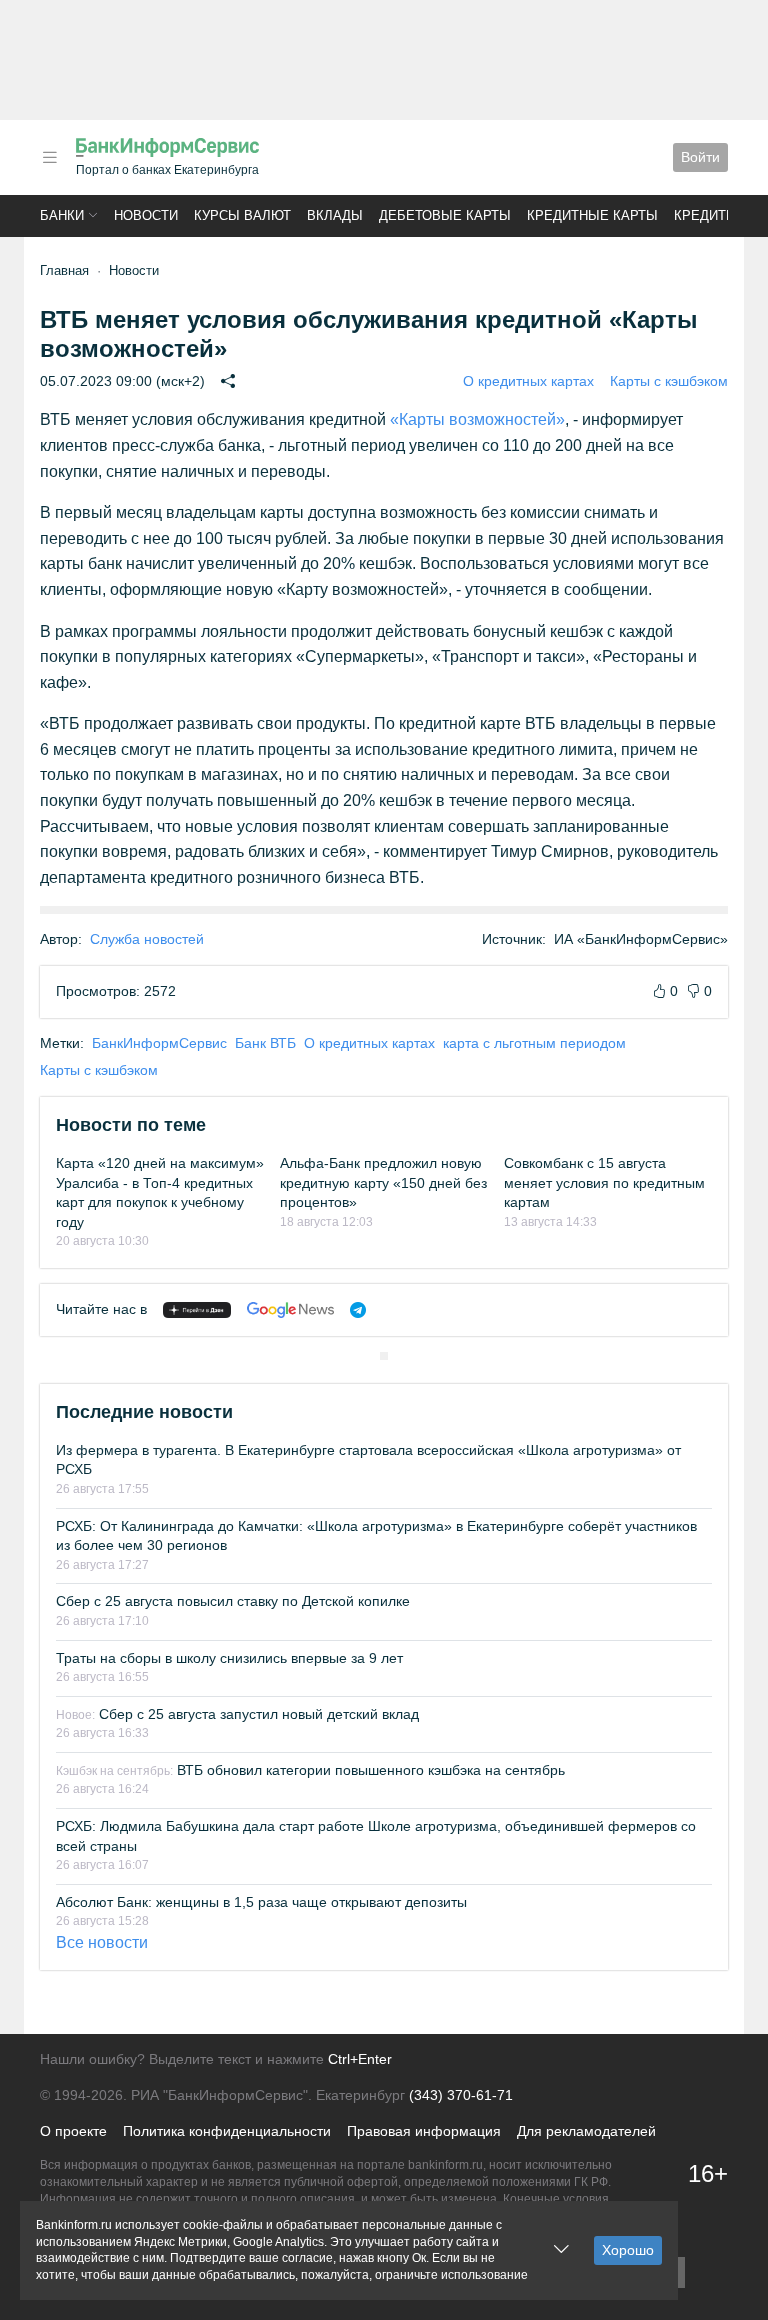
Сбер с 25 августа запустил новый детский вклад (237, 1714)
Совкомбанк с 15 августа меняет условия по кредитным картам (604, 1182)
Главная (64, 270)
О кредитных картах (528, 381)
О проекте (73, 2131)
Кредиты (706, 215)
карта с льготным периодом (534, 1043)
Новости (146, 215)
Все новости (102, 1942)
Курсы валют (242, 215)
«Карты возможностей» (477, 419)
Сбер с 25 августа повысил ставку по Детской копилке (233, 1601)
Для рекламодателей (586, 2131)
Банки (62, 215)
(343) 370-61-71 (461, 2095)
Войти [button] (700, 157)
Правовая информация (424, 2131)
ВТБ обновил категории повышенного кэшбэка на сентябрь (310, 1770)
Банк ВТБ (265, 1043)
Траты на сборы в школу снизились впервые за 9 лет (229, 1658)
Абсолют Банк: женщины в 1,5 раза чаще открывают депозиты (261, 1902)
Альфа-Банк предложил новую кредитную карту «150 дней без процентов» (383, 1182)
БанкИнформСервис (159, 1043)
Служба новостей (147, 939)
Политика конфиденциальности (227, 2131)
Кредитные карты (592, 215)
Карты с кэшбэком (669, 381)
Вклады (335, 215)
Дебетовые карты (445, 215)
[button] (50, 157)
